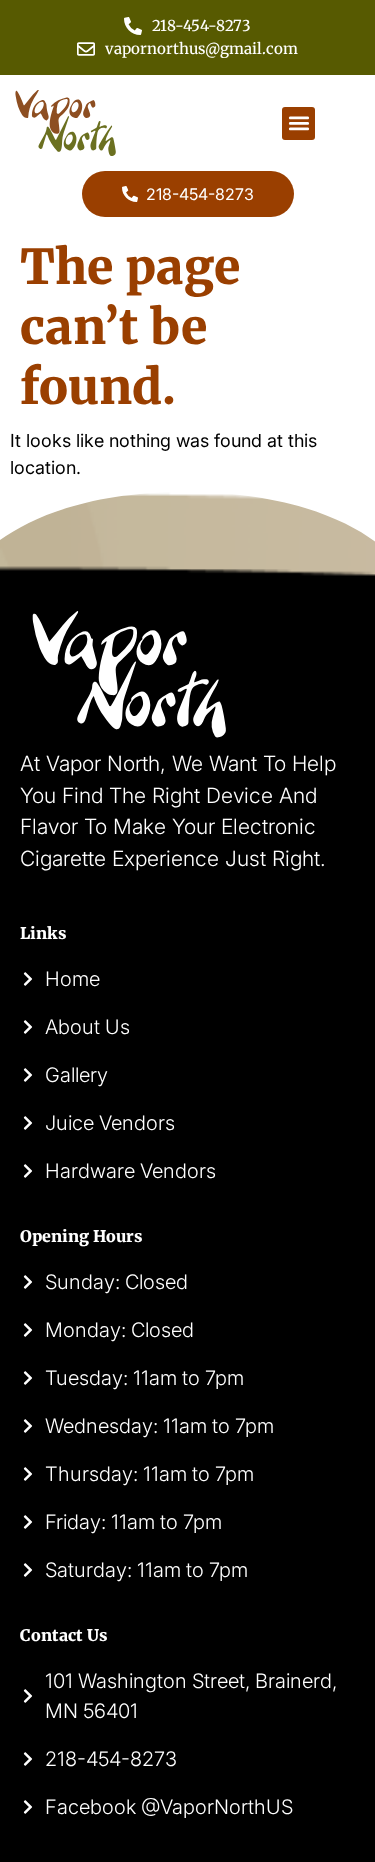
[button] (298, 123)
